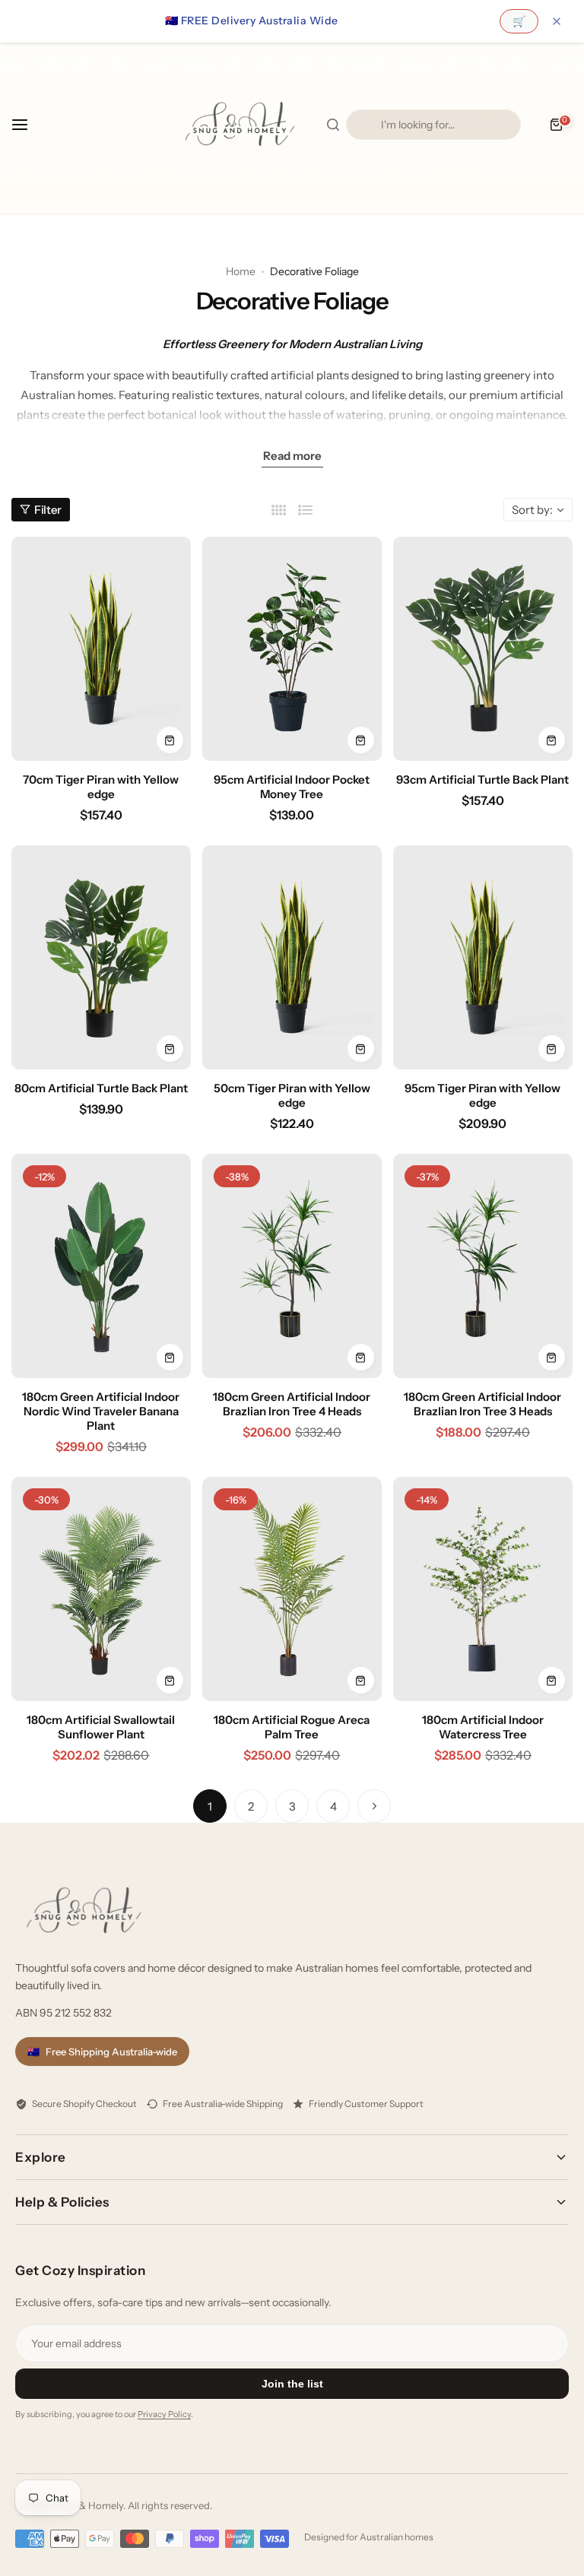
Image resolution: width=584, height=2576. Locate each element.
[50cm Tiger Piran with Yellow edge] (292, 957)
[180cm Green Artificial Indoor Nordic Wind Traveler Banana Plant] (101, 1266)
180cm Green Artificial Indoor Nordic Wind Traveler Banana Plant (101, 1411)
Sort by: (532, 510)
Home (241, 271)
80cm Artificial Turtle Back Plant (101, 1088)
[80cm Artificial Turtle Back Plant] (101, 957)
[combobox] (433, 125)
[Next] (374, 1806)
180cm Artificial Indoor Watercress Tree (483, 1727)
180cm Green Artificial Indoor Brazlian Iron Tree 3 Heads (482, 1404)
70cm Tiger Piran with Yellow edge (101, 787)
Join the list (292, 2384)
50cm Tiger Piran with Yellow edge (292, 1095)
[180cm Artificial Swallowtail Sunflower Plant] (101, 1589)
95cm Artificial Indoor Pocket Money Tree (292, 787)
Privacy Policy (164, 2414)
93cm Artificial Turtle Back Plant (482, 779)
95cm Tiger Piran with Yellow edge (482, 1095)
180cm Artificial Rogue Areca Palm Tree (292, 1727)
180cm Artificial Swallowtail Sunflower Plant (101, 1727)
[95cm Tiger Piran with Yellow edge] (483, 957)
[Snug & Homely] (240, 124)
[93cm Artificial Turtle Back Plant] (483, 649)
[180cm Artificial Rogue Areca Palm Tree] (292, 1589)
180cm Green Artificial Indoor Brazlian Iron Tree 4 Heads (292, 1404)
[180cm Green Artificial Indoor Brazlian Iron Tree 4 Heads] (292, 1266)
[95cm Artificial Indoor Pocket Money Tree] (292, 649)
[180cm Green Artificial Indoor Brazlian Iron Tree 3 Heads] (483, 1266)
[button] (28, 125)
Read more (292, 456)
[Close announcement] (557, 21)
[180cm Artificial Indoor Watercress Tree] (483, 1589)
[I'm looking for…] (333, 125)
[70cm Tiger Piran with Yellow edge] (101, 649)
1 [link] (210, 1806)
